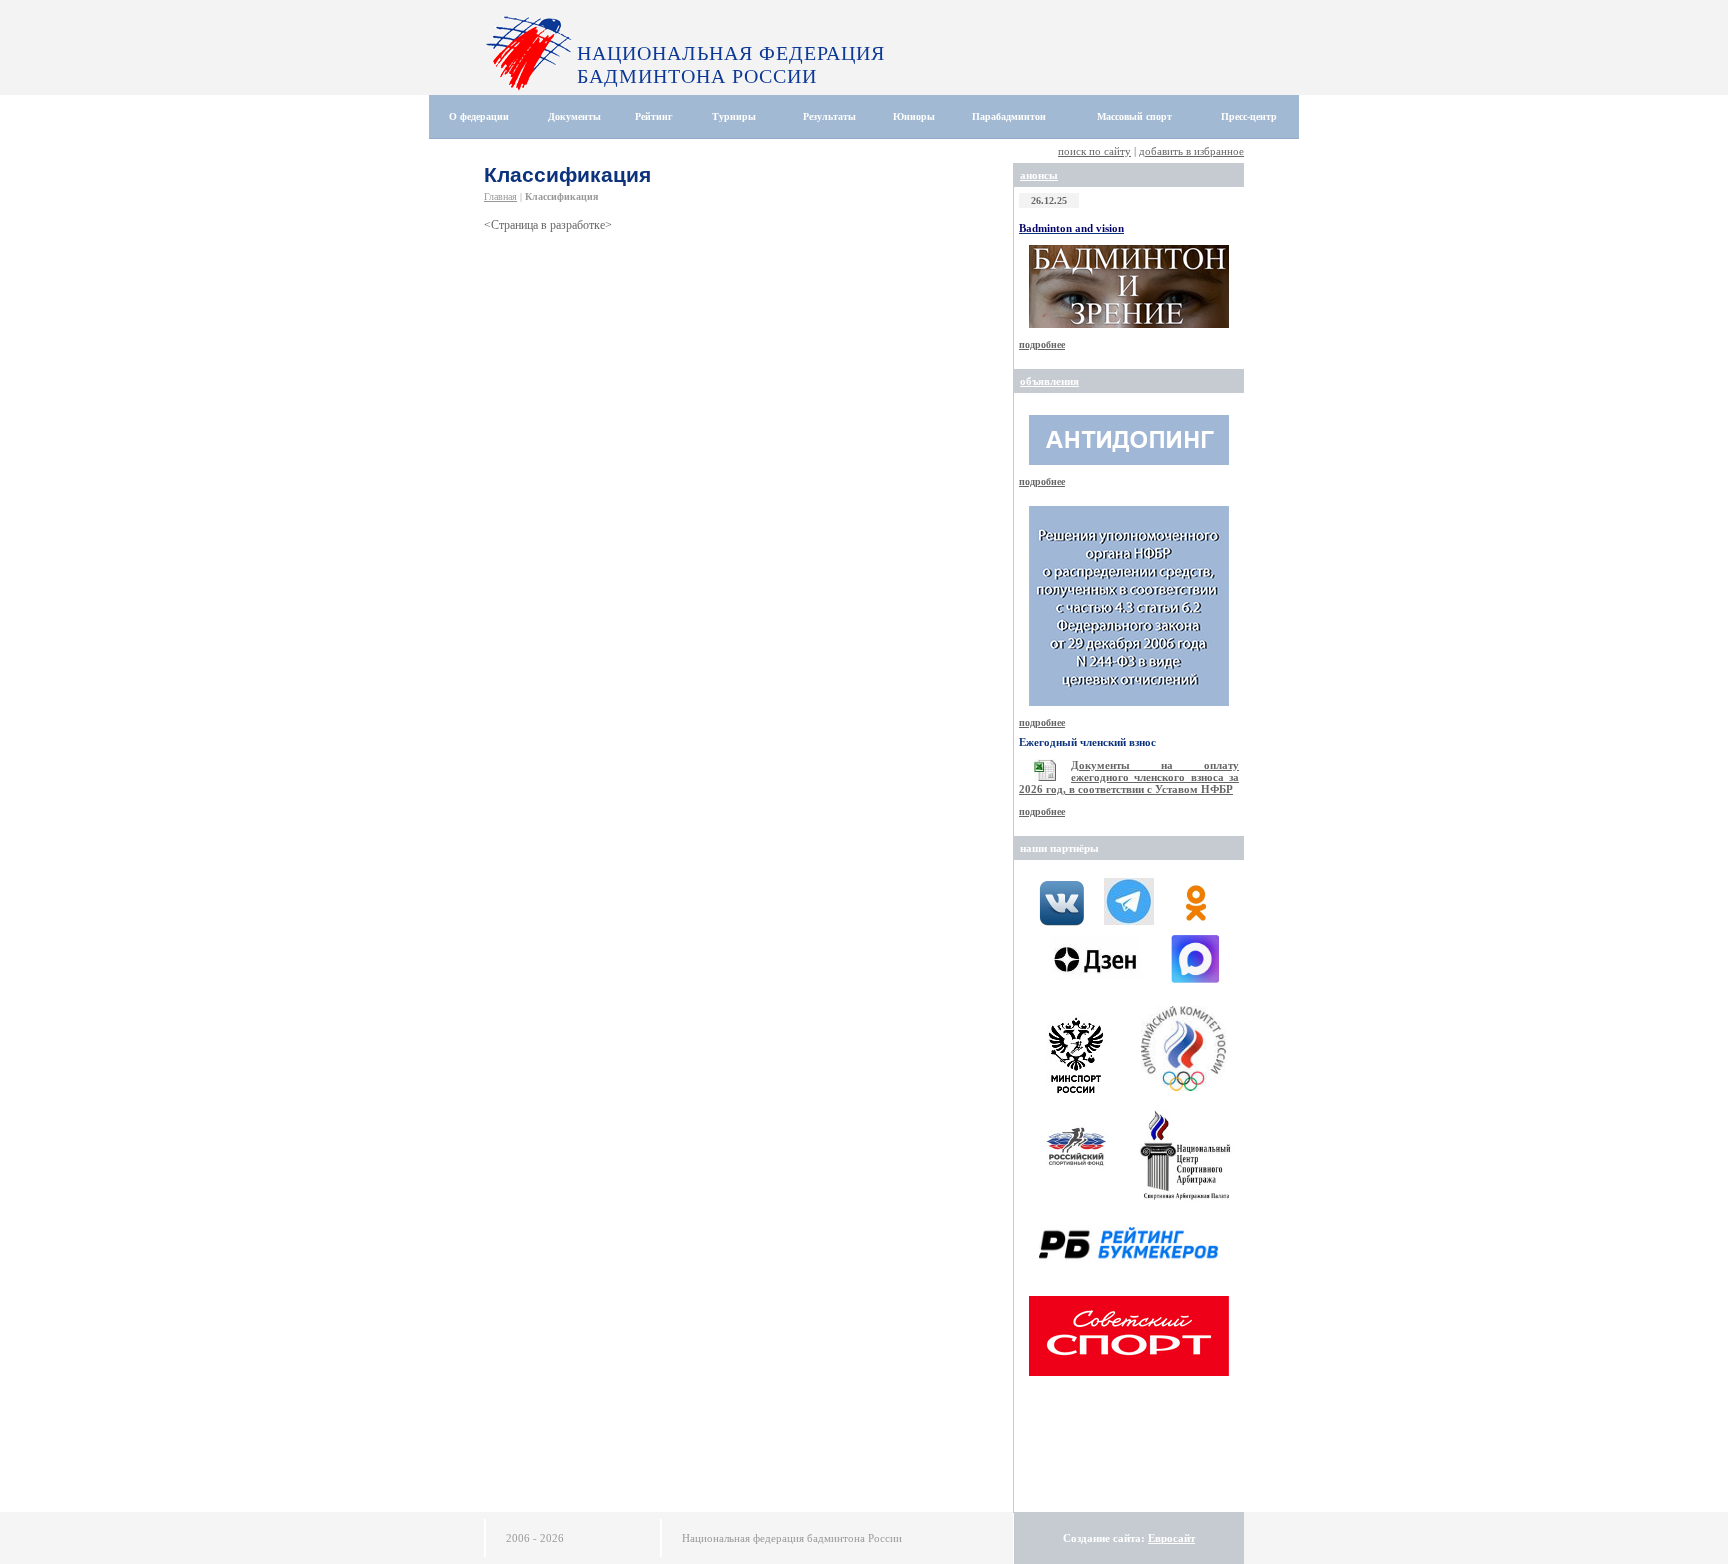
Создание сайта (1102, 1538)
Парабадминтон (1009, 116)
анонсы (1039, 175)
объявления (1049, 381)
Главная (500, 196)
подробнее (1042, 344)
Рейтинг (654, 116)
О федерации (479, 116)
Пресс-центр (1249, 116)
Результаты (829, 116)
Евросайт (1171, 1538)
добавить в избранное (1191, 151)
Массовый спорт (1134, 116)
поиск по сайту (1094, 151)
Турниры (734, 116)
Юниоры (914, 116)
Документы (574, 116)
